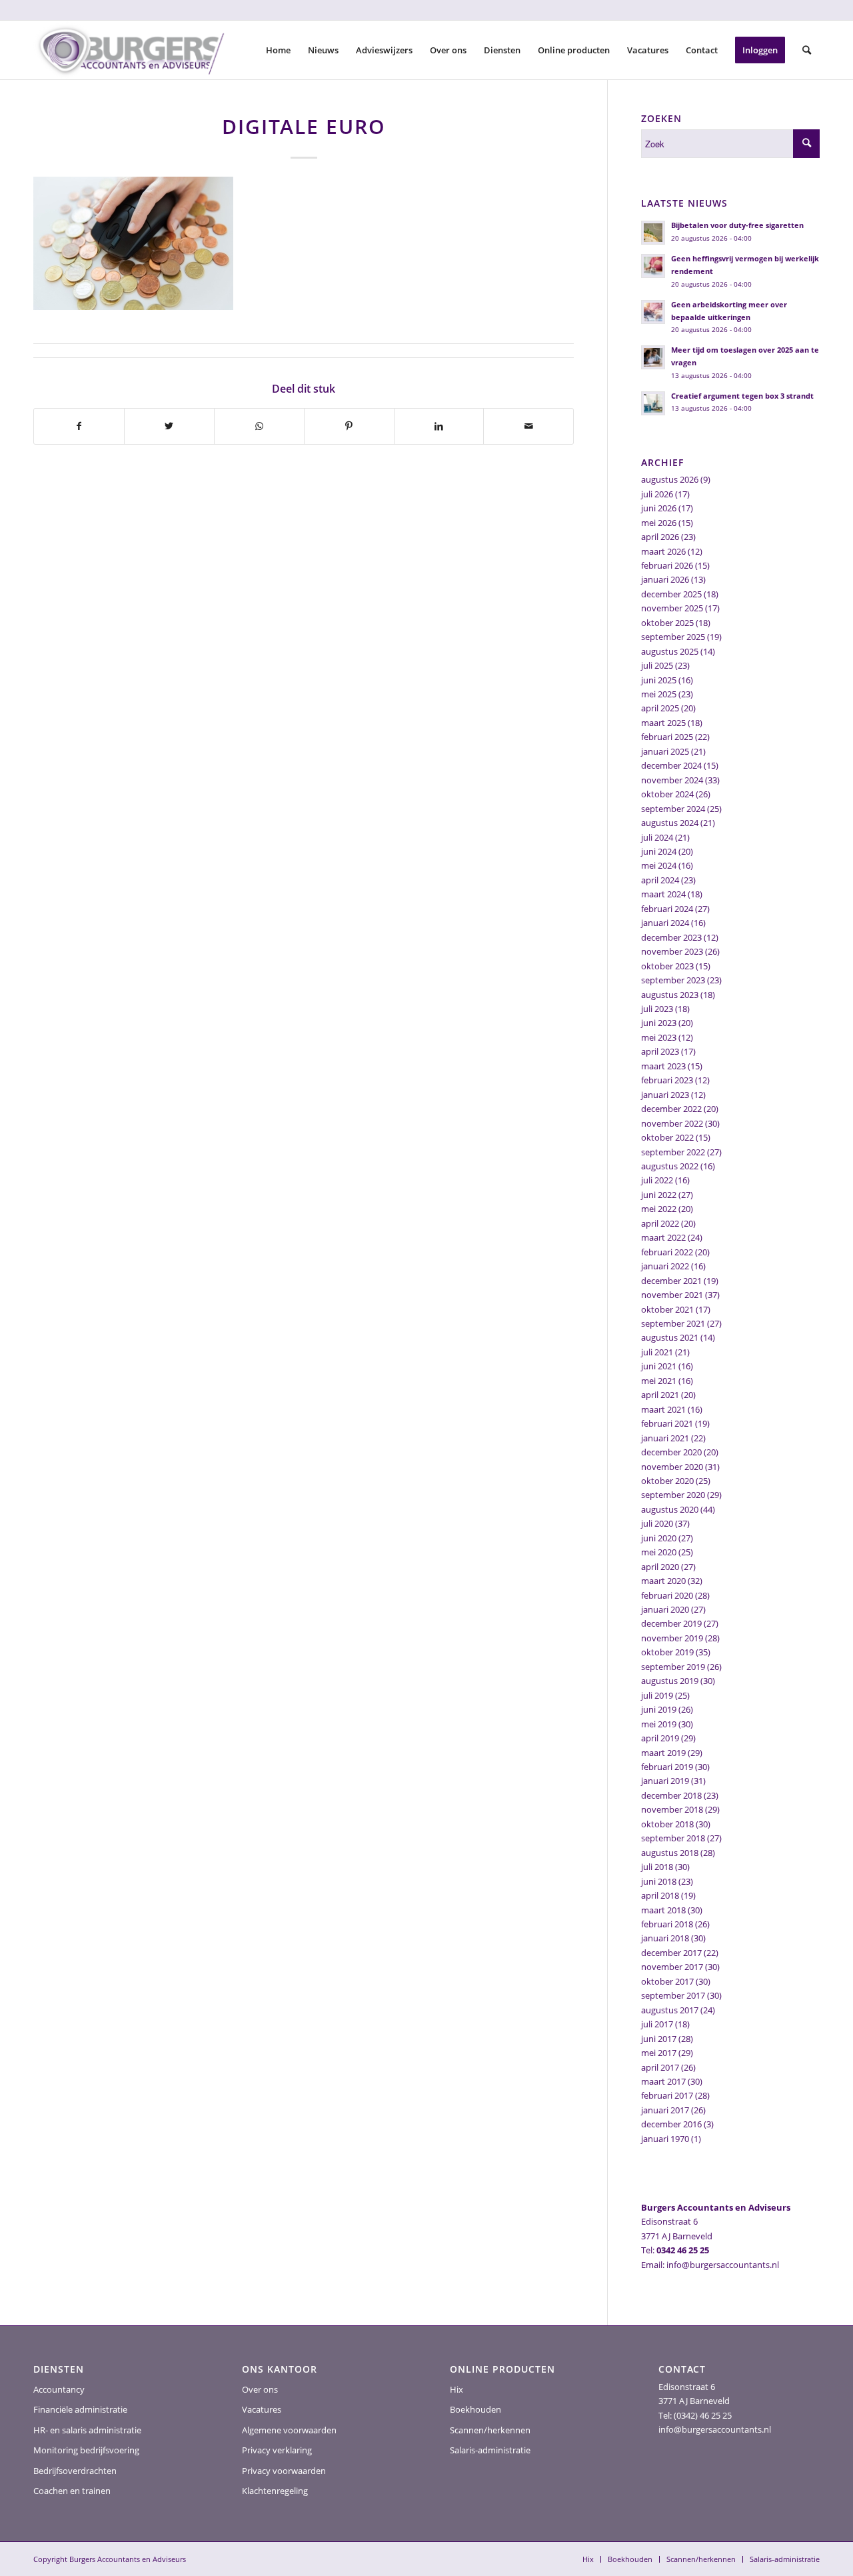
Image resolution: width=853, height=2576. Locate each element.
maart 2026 (663, 551)
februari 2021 (667, 1423)
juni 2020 (659, 1538)
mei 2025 (659, 694)
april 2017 (660, 2067)
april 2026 (660, 537)
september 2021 (673, 1323)
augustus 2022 (670, 1166)
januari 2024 (665, 923)
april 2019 (660, 1738)
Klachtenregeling (275, 2491)
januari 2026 (665, 579)
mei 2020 (659, 1552)
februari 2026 (667, 565)
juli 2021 (657, 1352)
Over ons (260, 2389)
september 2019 (673, 1667)
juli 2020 (657, 1523)
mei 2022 (659, 1209)
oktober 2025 (667, 623)
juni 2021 (659, 1366)
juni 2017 (659, 2039)
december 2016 (671, 2124)
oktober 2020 (667, 1481)
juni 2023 (659, 1023)
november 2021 (672, 1295)
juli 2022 (657, 1180)
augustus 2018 (670, 1853)
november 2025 (672, 608)
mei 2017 (659, 2053)
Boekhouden (475, 2409)
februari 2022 (667, 1252)
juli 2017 (657, 2024)
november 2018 (672, 1809)
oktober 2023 (667, 966)
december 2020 (671, 1452)
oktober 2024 (667, 794)
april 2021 (660, 1395)
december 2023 (671, 937)
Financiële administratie (80, 2409)
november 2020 (672, 1467)
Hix (456, 2389)
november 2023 (672, 951)
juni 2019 (659, 1709)
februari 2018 (667, 1924)
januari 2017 (665, 2110)
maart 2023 (663, 1066)
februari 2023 (667, 1080)
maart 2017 (663, 2081)
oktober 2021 (667, 1309)
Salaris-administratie (490, 2450)
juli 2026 (657, 494)
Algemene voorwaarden (289, 2430)
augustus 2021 (670, 1337)
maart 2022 (663, 1237)
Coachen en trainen (72, 2491)
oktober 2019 (667, 1652)
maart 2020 (663, 1581)
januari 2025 (665, 751)
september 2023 (673, 980)
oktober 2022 (667, 1137)
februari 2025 (667, 737)
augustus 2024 (670, 823)
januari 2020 (665, 1609)
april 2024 (660, 880)
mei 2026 (659, 523)
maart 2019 (663, 1753)
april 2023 (660, 1051)
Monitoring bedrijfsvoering (86, 2450)
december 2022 (671, 1109)
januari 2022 (665, 1266)
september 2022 (673, 1152)
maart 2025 (663, 723)
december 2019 (671, 1623)
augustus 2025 (670, 651)
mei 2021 (659, 1381)
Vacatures (262, 2409)
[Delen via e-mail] (528, 426)
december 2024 (671, 765)
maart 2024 (663, 894)
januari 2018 (665, 1938)
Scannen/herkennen (490, 2430)
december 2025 (671, 594)
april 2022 (660, 1223)
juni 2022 (659, 1195)
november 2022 (672, 1123)
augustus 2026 (670, 479)
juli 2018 (657, 1867)
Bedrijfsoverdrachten (75, 2471)
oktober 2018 (667, 1824)
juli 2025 (657, 665)
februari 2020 (667, 1595)
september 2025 (673, 637)
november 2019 (672, 1638)
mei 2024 (659, 865)
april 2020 (660, 1567)
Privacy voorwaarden (284, 2471)
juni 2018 (659, 1881)
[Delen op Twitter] (169, 426)
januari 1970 (665, 2139)
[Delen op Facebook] (79, 426)
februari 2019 (667, 1767)
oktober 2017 (667, 1981)
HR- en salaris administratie (87, 2430)
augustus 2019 (670, 1681)
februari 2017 (667, 2095)
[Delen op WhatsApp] (259, 426)
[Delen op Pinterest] (349, 426)
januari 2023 (665, 1095)
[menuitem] (278, 50)
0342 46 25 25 (683, 2250)
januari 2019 (665, 1781)
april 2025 (660, 708)
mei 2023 (659, 1037)
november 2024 (672, 780)
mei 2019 (659, 1724)
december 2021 (671, 1281)
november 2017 (672, 1967)
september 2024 (673, 809)
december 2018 (671, 1795)
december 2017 (671, 1953)
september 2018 (673, 1838)
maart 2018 (663, 1910)
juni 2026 (659, 508)
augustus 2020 (670, 1509)
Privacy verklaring (277, 2450)
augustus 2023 (670, 995)
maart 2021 (663, 1409)
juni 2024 (659, 851)
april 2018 (660, 1895)
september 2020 (673, 1495)
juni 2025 (659, 680)
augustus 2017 (670, 2010)
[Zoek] (807, 50)
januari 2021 (665, 1438)
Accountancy (59, 2389)
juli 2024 (657, 837)
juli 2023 (657, 1009)
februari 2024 (667, 909)
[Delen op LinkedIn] (439, 426)
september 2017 (673, 1995)
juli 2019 (657, 1695)
